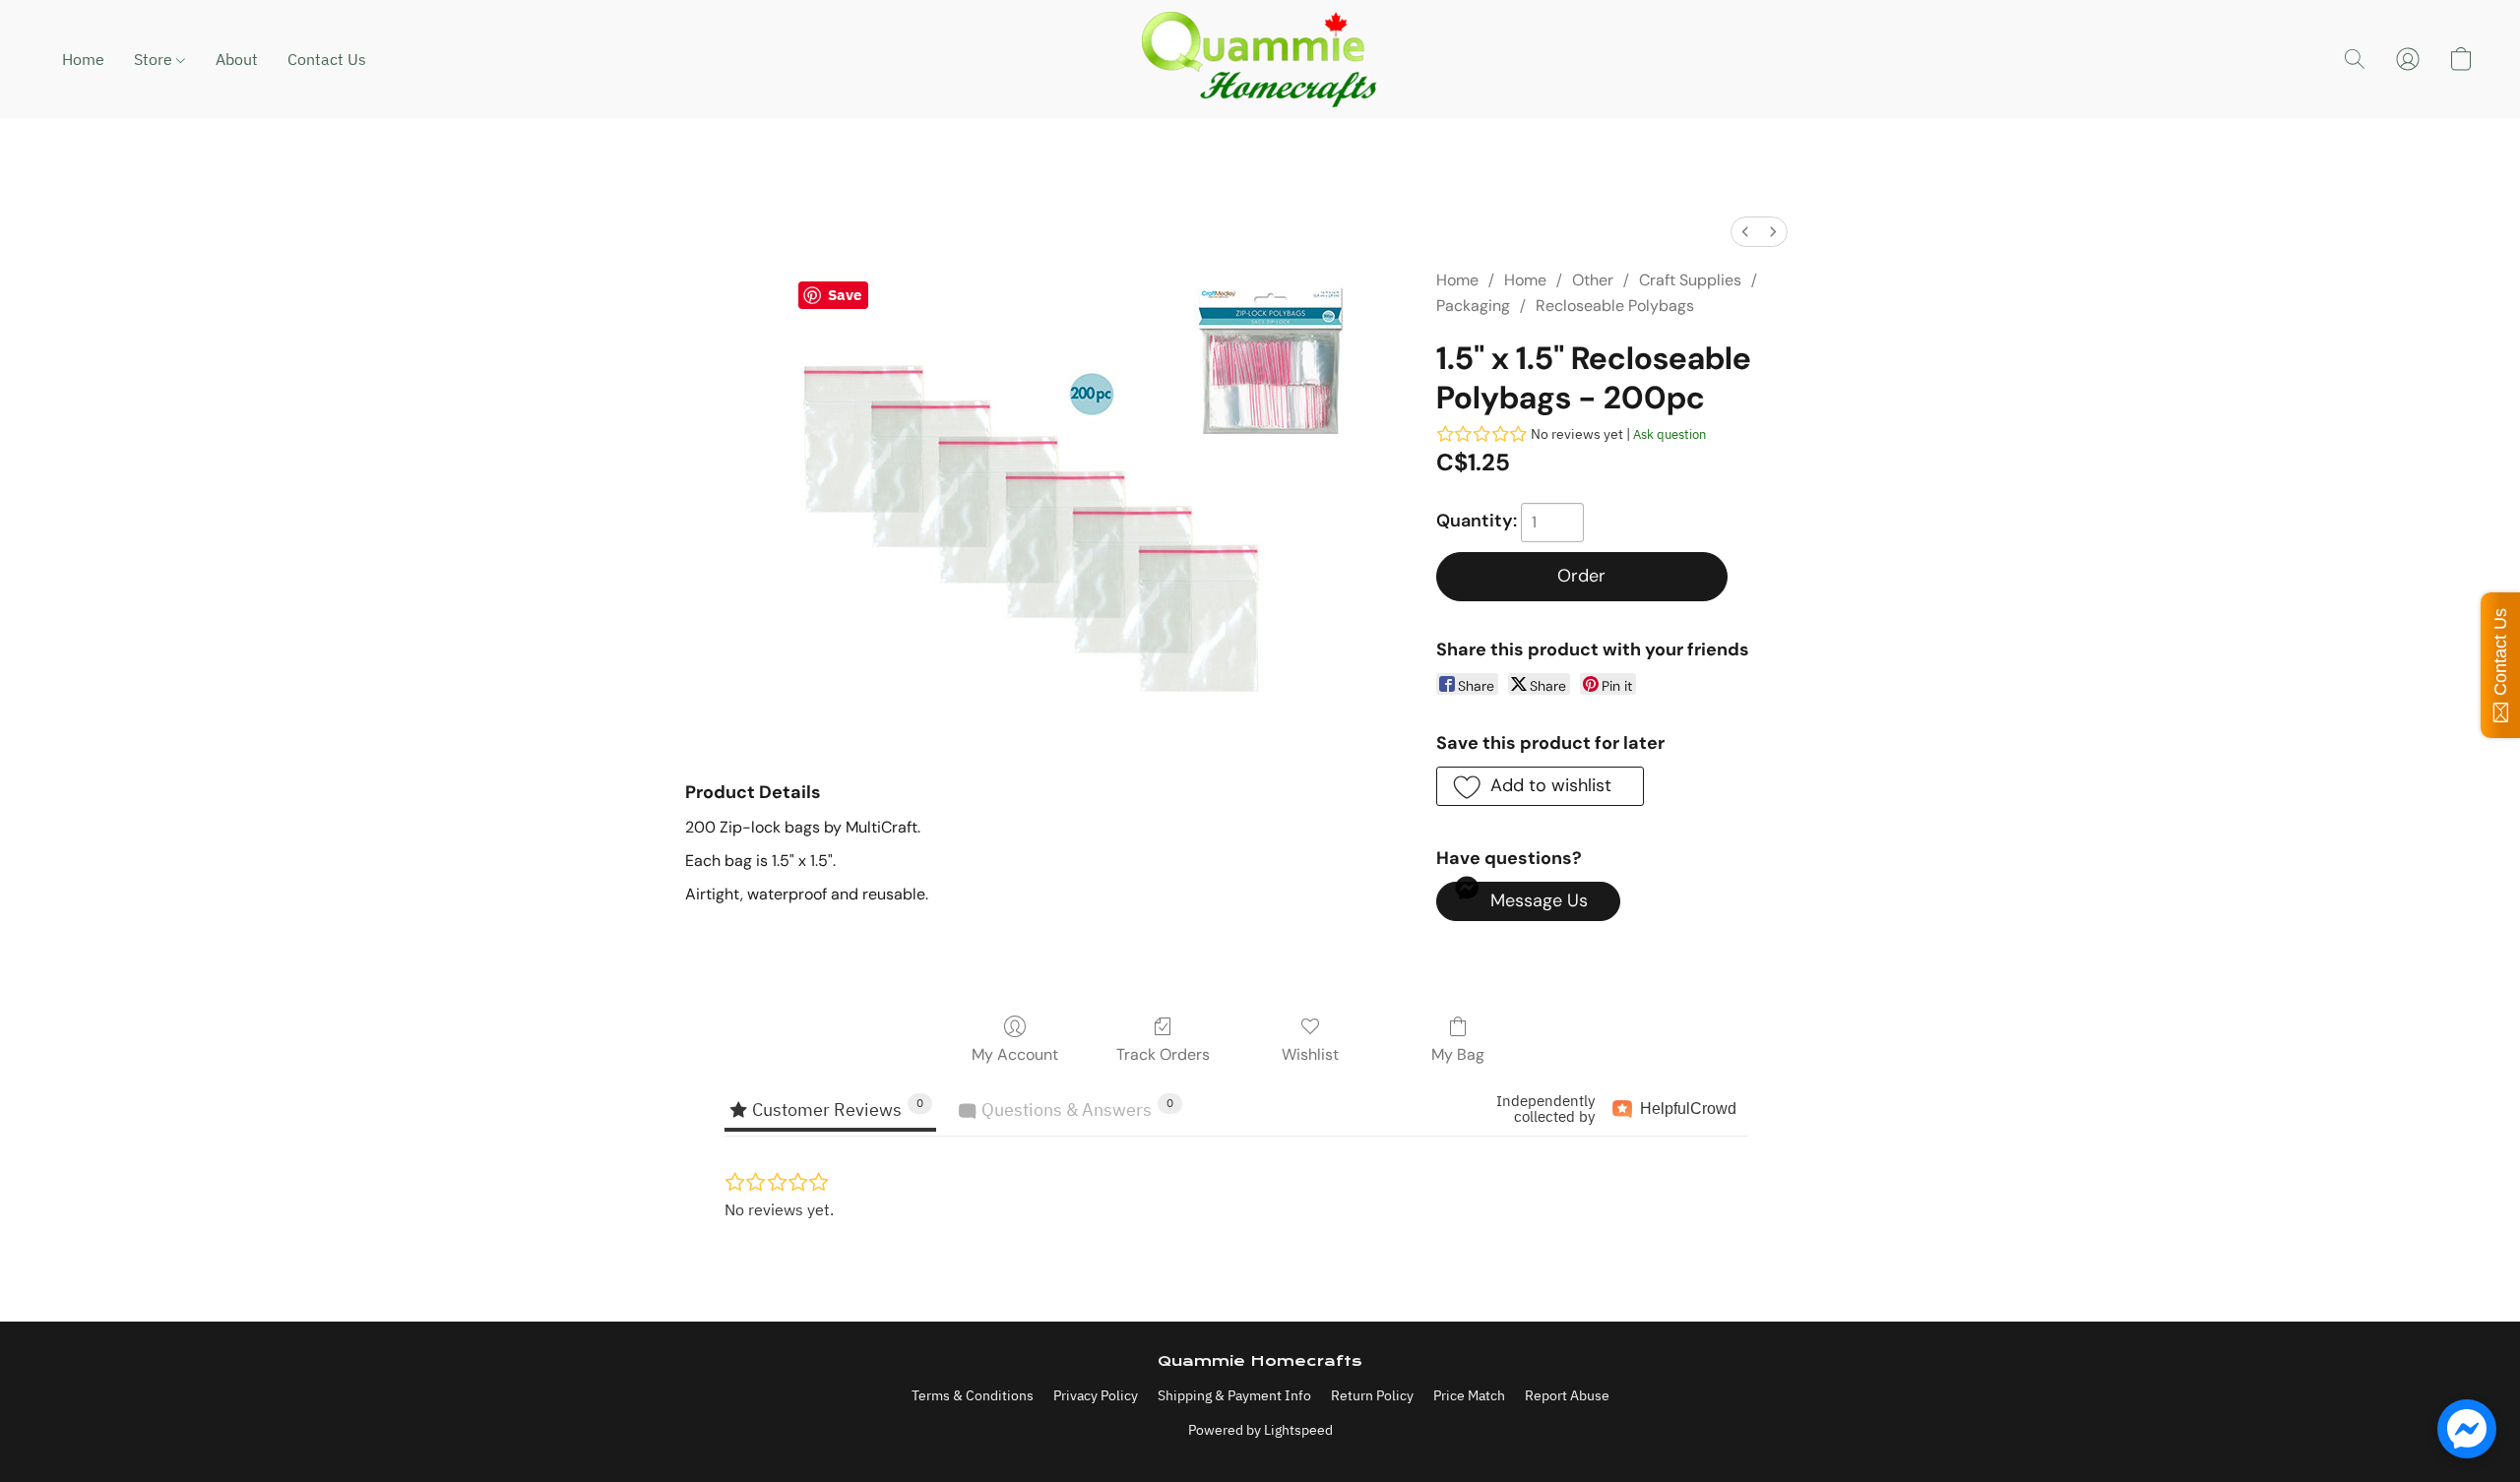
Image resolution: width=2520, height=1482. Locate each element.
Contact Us (327, 59)
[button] (1260, 59)
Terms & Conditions (973, 1395)
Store (155, 59)
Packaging (1473, 306)
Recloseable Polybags (1615, 306)
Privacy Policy (1096, 1395)
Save (845, 295)
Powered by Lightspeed (1260, 1430)
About (237, 59)
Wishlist (1310, 1054)
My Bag (1458, 1054)
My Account (1015, 1054)
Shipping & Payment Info (1234, 1395)
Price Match (1469, 1395)
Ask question (1669, 434)
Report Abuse (1567, 1395)
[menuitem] (1745, 232)
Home (83, 59)
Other (1593, 280)
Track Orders (1163, 1054)
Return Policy (1372, 1395)
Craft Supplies (1690, 280)
